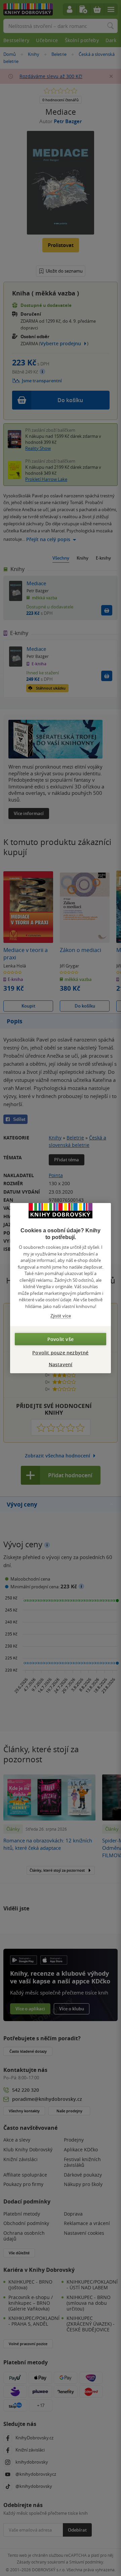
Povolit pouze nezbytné (60, 1352)
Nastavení (61, 1364)
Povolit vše (61, 1339)
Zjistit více (61, 1316)
